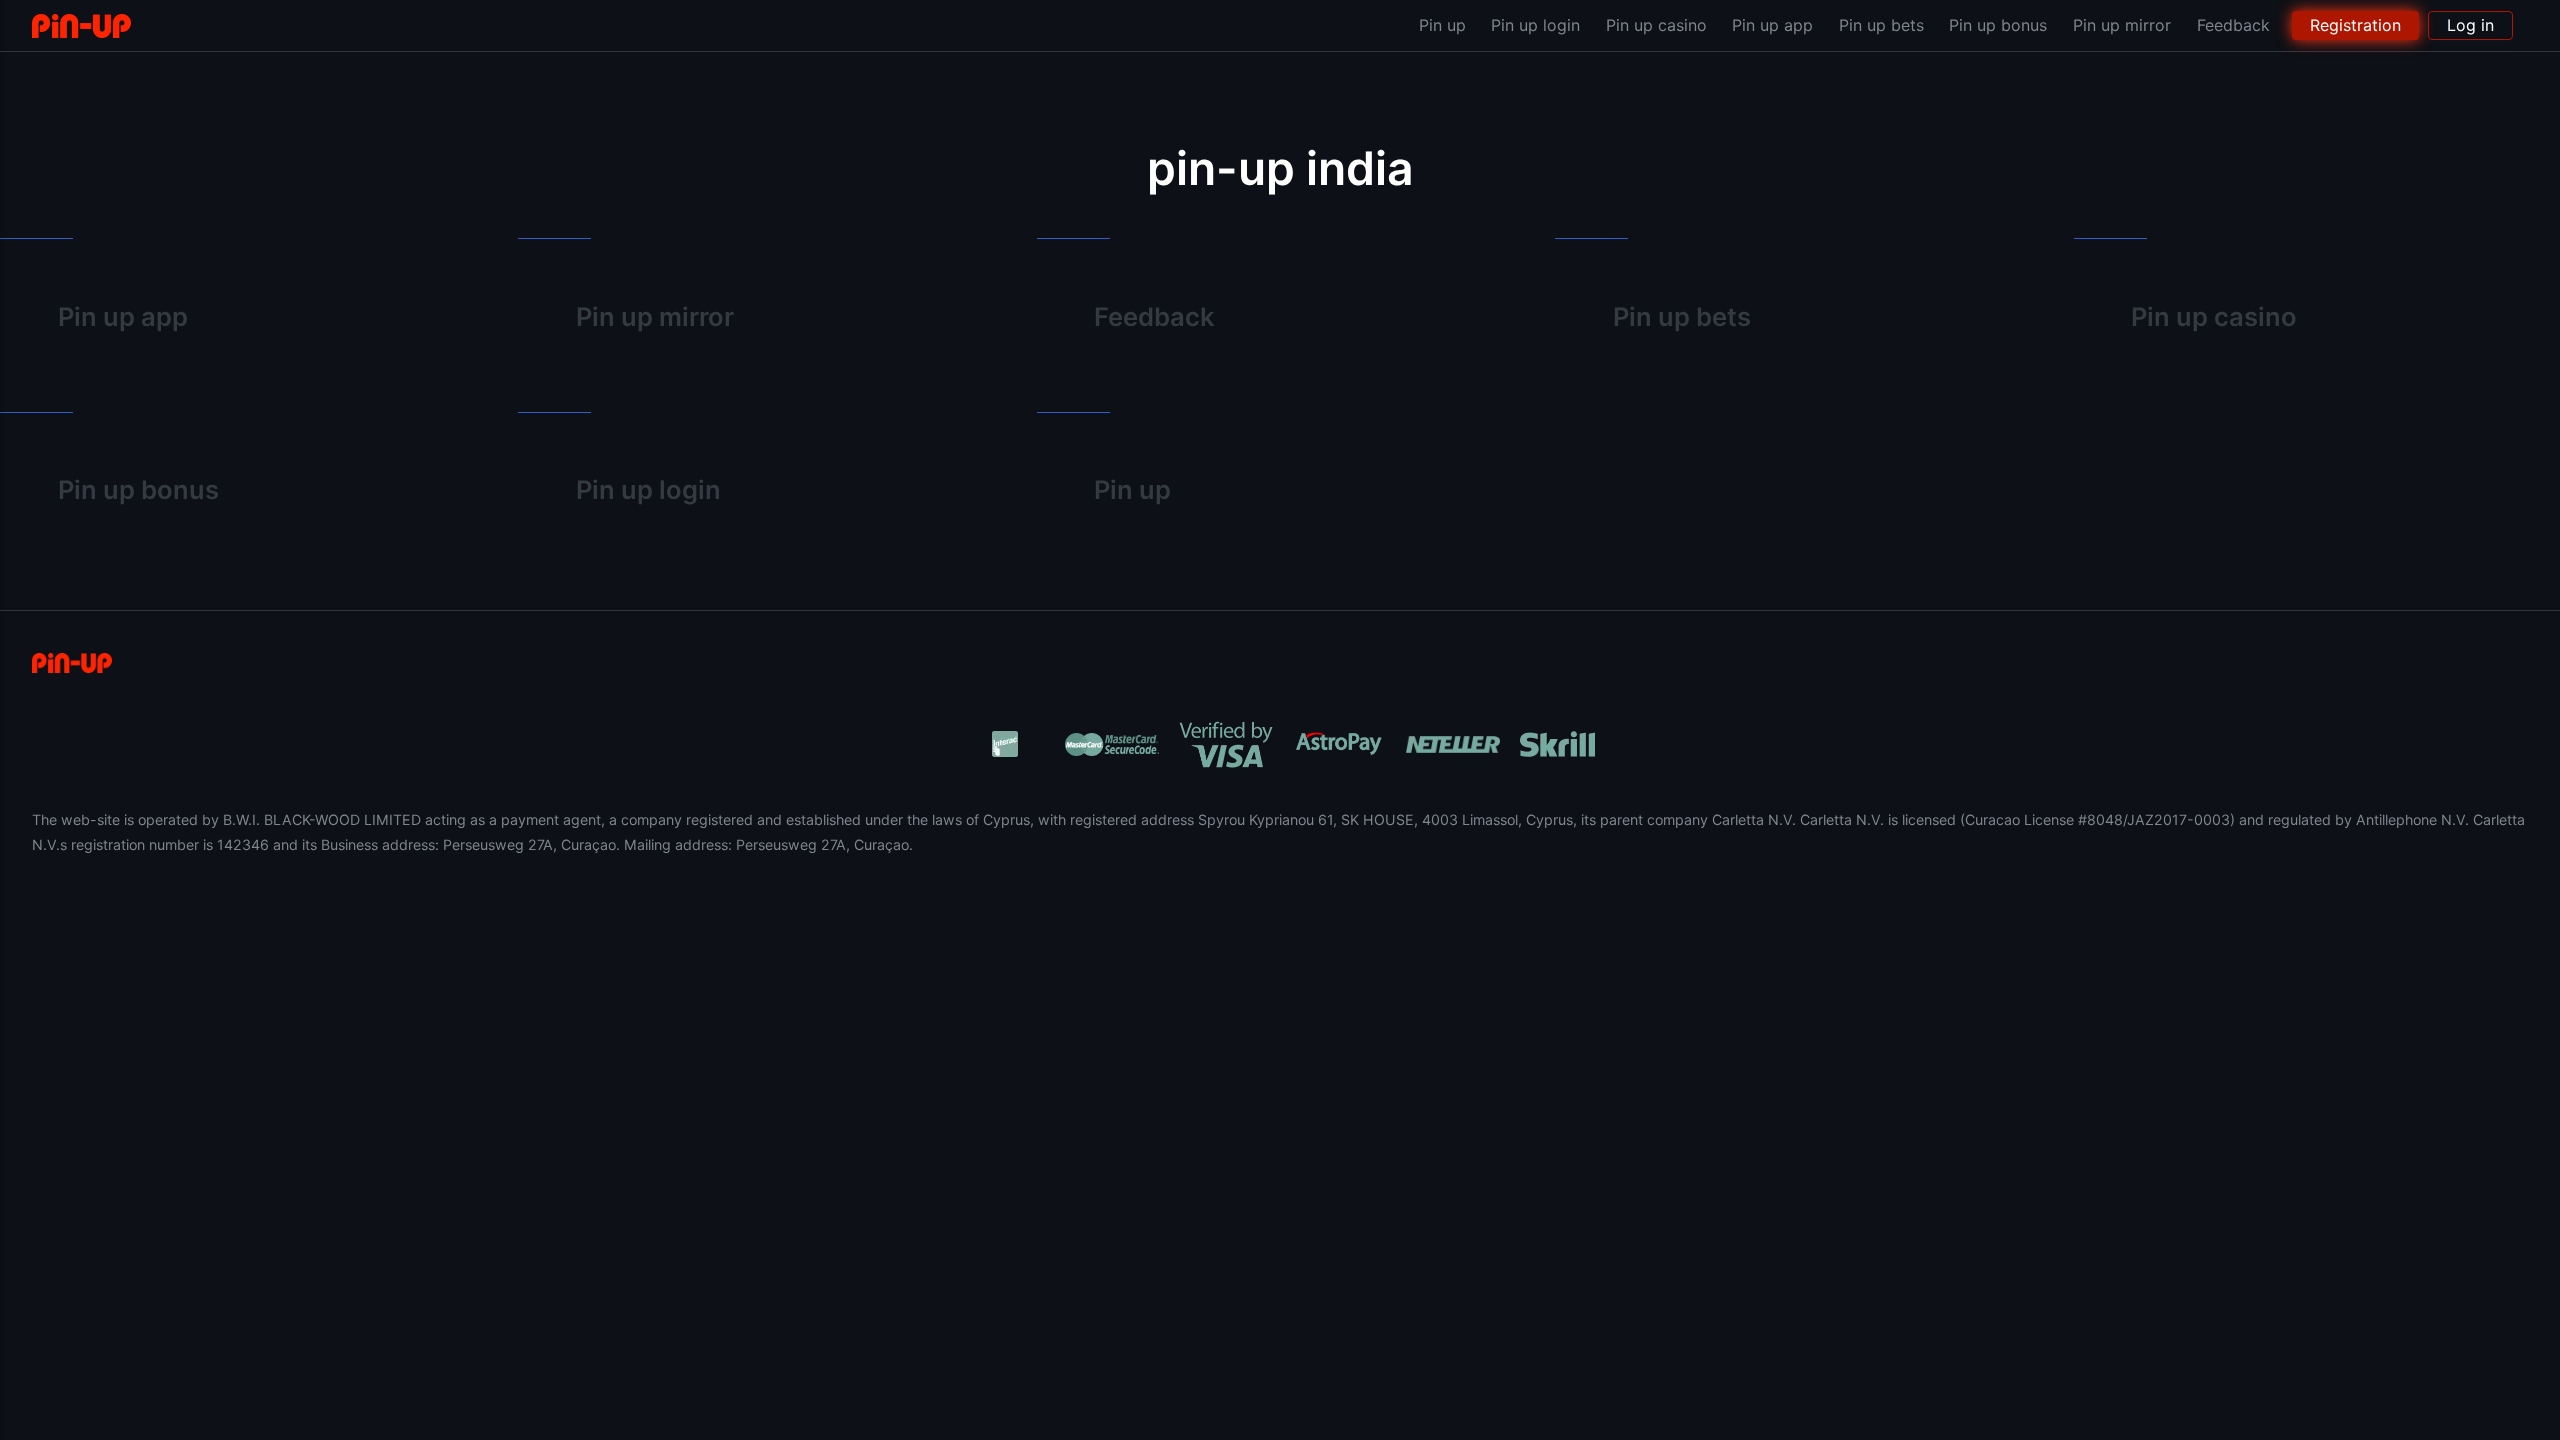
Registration (2355, 25)
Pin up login (1535, 25)
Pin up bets (1881, 25)
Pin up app (1772, 25)
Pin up (1442, 25)
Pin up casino (1656, 25)
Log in (2470, 25)
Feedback (2233, 25)
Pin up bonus (1998, 25)
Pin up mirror (2122, 25)
